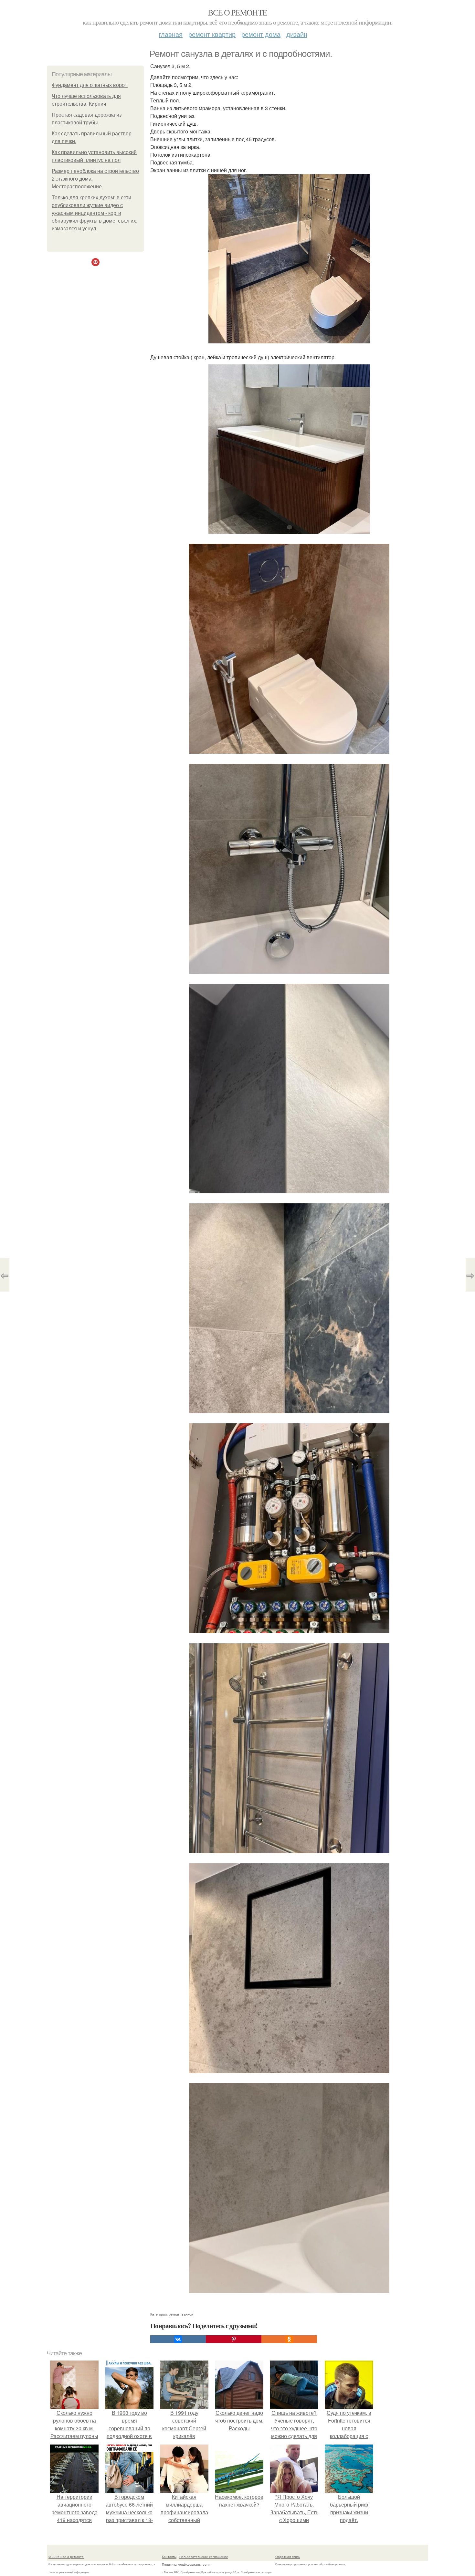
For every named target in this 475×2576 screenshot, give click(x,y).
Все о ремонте (237, 12)
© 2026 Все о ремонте (66, 2557)
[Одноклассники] (289, 2339)
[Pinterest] (234, 2339)
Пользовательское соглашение (204, 2557)
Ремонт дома (261, 34)
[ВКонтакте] (178, 2339)
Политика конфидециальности (186, 2564)
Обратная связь (288, 2557)
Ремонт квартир (212, 34)
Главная (171, 34)
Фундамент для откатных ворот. (90, 85)
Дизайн (297, 34)
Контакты (169, 2557)
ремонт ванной (181, 2314)
